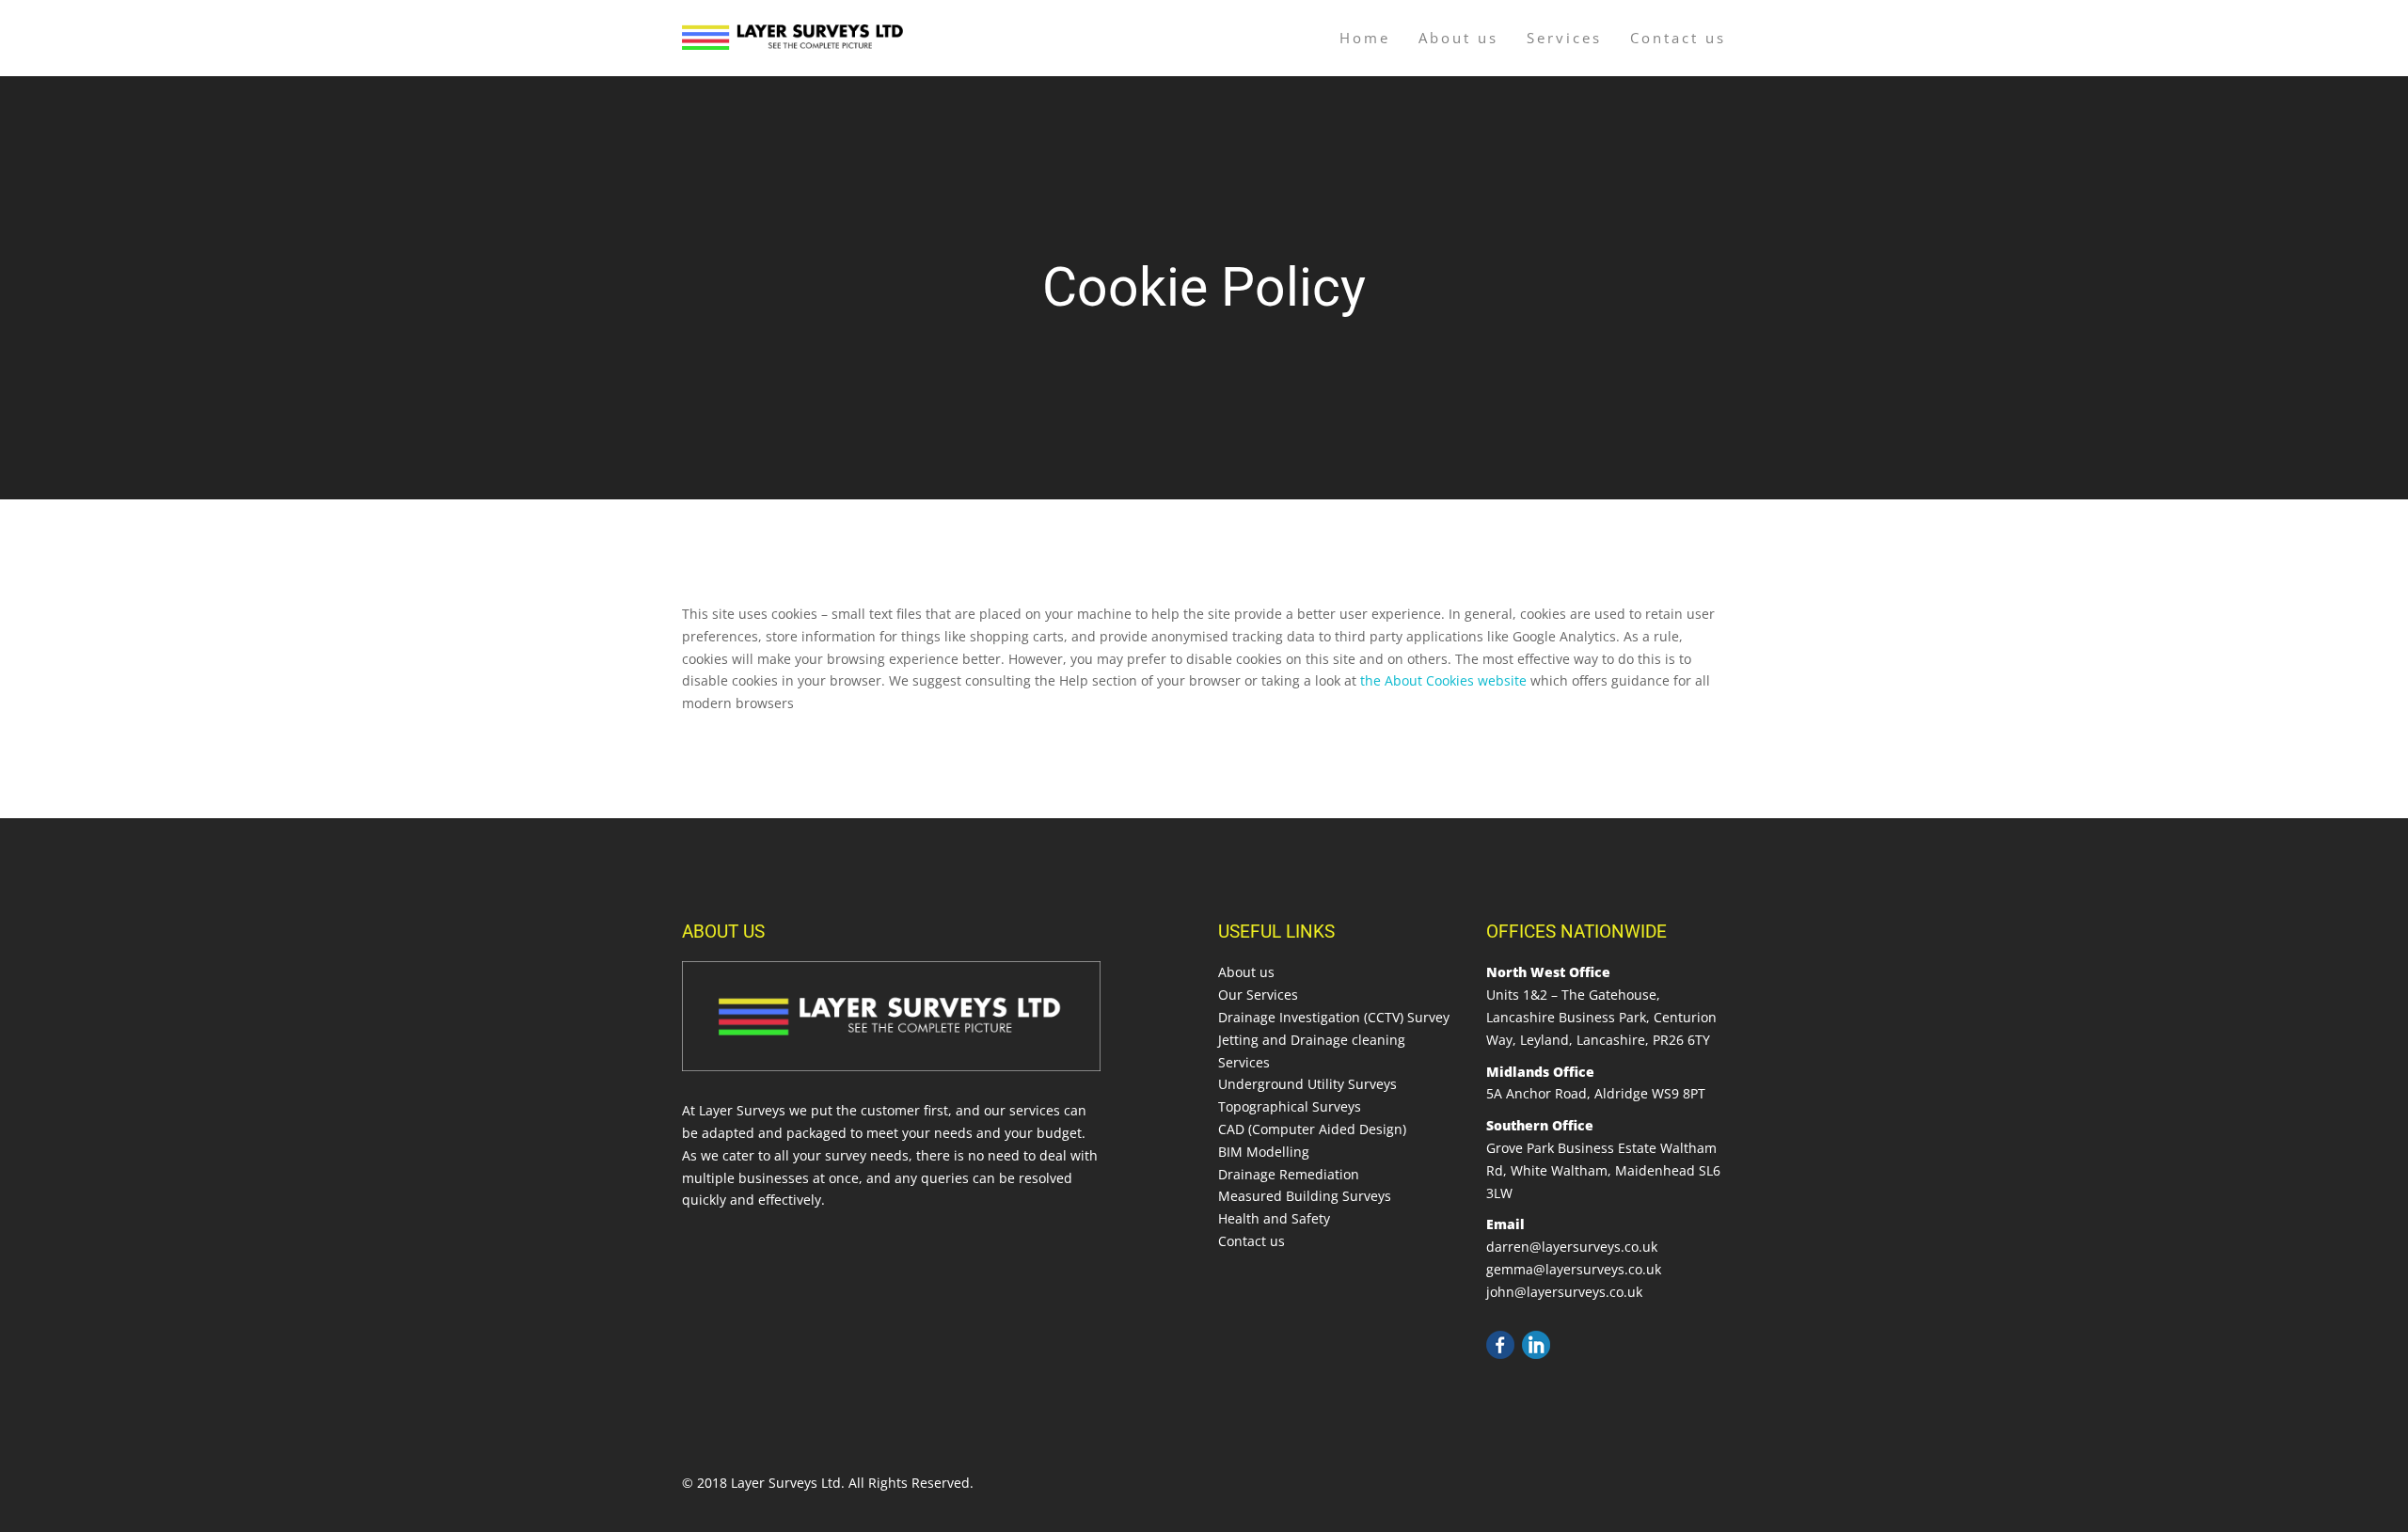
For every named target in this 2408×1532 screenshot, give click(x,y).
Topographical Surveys (1290, 1106)
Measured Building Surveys (1305, 1196)
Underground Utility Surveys (1307, 1084)
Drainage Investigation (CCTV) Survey (1334, 1017)
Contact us (1678, 38)
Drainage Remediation (1289, 1174)
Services (1564, 38)
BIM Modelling (1264, 1152)
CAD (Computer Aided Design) (1312, 1129)
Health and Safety (1274, 1218)
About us (1458, 38)
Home (1365, 38)
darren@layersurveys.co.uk (1572, 1247)
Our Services (1258, 995)
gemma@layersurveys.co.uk (1574, 1269)
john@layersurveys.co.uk (1564, 1292)
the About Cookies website (1443, 680)
